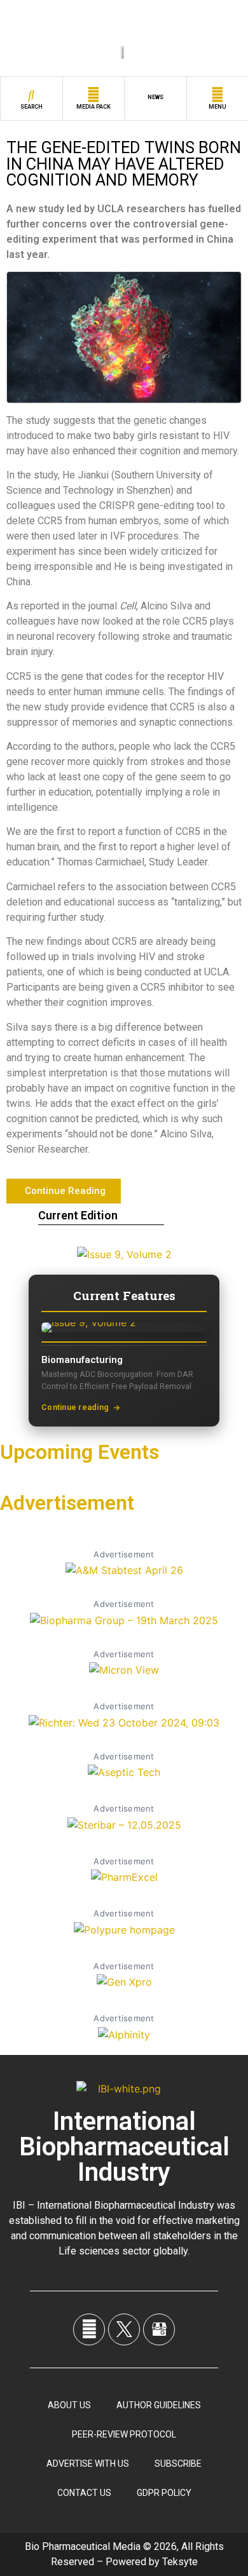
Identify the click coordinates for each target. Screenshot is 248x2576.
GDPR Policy (164, 2493)
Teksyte (180, 2562)
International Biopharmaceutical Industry (124, 2147)
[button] (64, 1191)
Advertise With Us (88, 2464)
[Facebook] (89, 2329)
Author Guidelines (159, 2405)
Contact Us (84, 2493)
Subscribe (178, 2464)
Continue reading (75, 1407)
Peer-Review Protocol (124, 2434)
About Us (69, 2405)
